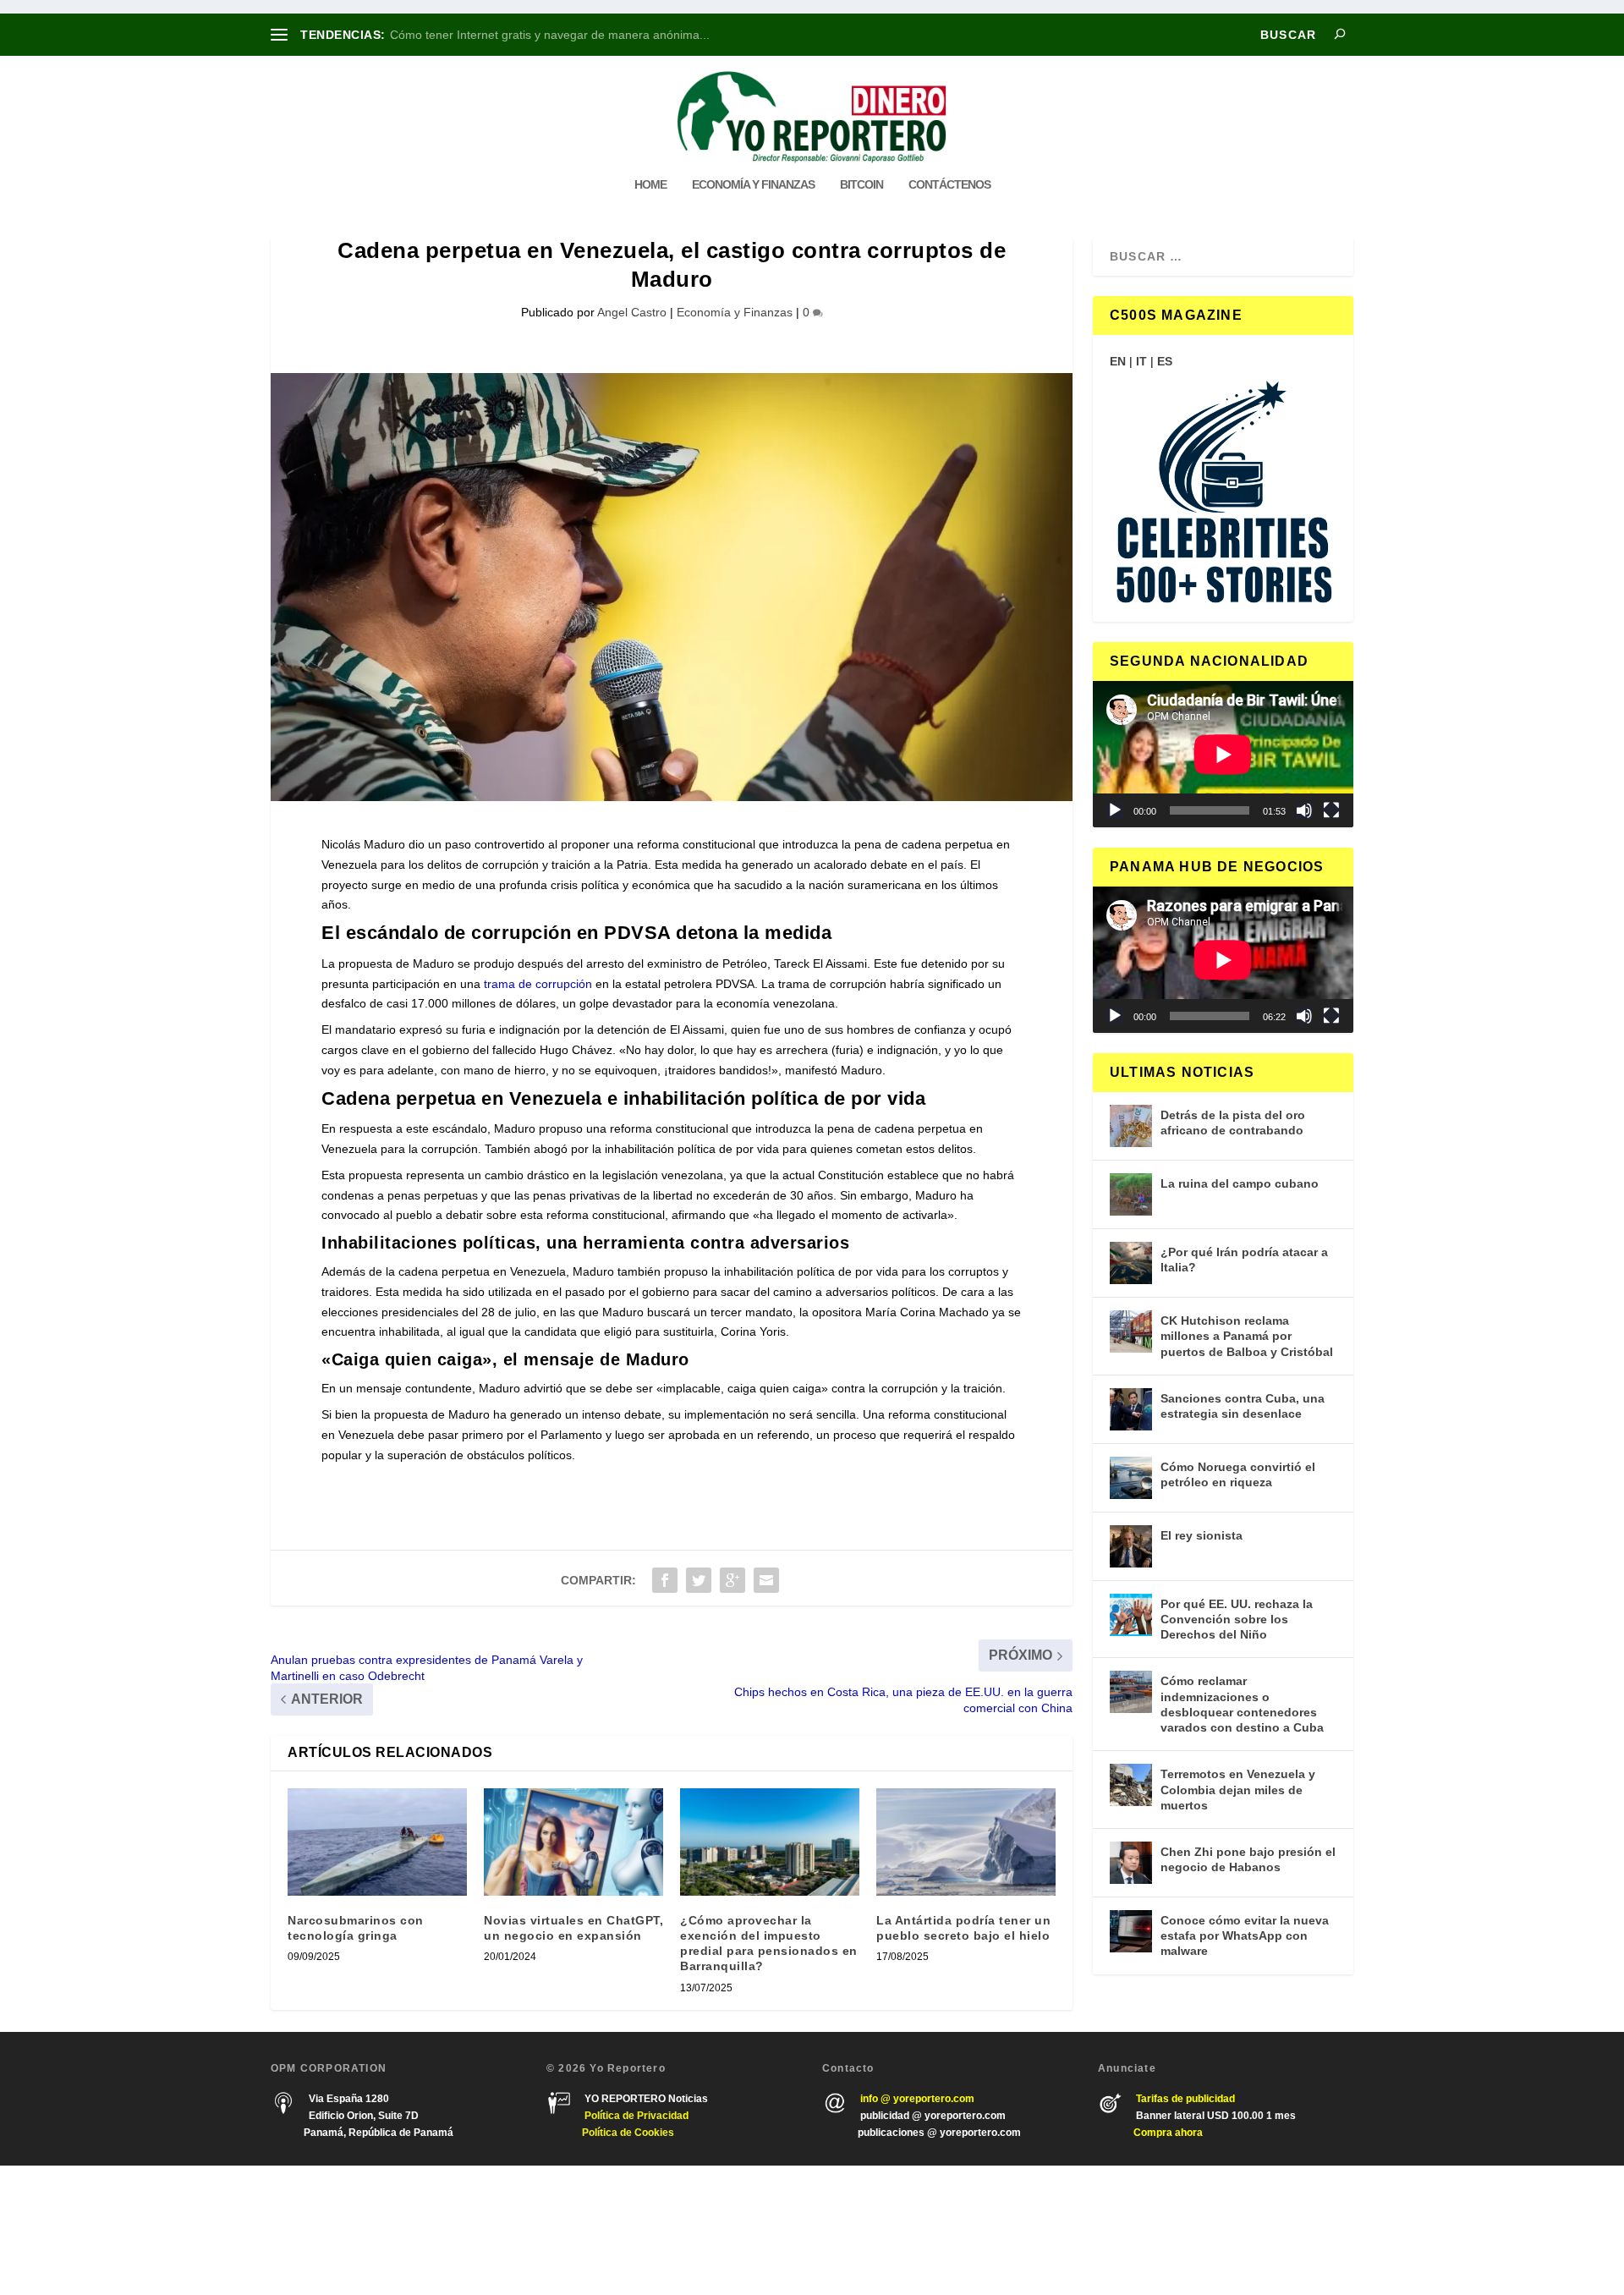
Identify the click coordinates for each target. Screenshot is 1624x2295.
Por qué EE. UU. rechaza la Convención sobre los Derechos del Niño (1237, 1619)
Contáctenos (949, 184)
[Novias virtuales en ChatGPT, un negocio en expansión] (573, 1842)
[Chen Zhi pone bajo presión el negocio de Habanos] (1131, 1863)
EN (1118, 361)
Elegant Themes (370, 2230)
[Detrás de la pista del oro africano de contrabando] (1131, 1126)
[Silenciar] (1304, 810)
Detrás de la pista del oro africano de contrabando (1233, 1123)
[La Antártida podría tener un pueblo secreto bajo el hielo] (966, 1842)
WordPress (514, 2230)
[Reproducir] (1115, 810)
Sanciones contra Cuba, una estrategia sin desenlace (1243, 1406)
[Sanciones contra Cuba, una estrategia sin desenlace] (1131, 1409)
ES (1165, 361)
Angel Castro (632, 312)
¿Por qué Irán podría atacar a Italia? (1244, 1260)
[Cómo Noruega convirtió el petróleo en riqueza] (1131, 1478)
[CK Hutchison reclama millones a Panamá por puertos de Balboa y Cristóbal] (1131, 1331)
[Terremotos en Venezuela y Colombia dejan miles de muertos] (1131, 1785)
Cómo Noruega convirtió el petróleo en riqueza (1238, 1474)
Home (650, 184)
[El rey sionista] (1131, 1546)
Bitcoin (861, 184)
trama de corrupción (538, 984)
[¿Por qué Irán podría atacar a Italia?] (1131, 1263)
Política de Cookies (628, 2133)
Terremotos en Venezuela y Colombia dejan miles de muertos (1238, 1789)
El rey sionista (1202, 1535)
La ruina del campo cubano (1240, 1183)
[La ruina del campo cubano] (1131, 1194)
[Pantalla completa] (1331, 810)
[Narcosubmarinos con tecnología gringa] (377, 1842)
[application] (1223, 754)
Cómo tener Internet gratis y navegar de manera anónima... (550, 35)
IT (1141, 361)
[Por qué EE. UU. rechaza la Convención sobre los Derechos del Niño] (1131, 1615)
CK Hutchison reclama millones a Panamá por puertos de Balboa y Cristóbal (1247, 1336)
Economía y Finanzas (753, 184)
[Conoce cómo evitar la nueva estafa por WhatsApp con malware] (1131, 1931)
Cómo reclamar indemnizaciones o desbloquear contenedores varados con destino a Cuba (1242, 1704)
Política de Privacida (634, 2116)
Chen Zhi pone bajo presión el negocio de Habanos (1248, 1859)
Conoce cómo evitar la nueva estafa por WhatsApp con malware (1245, 1935)
